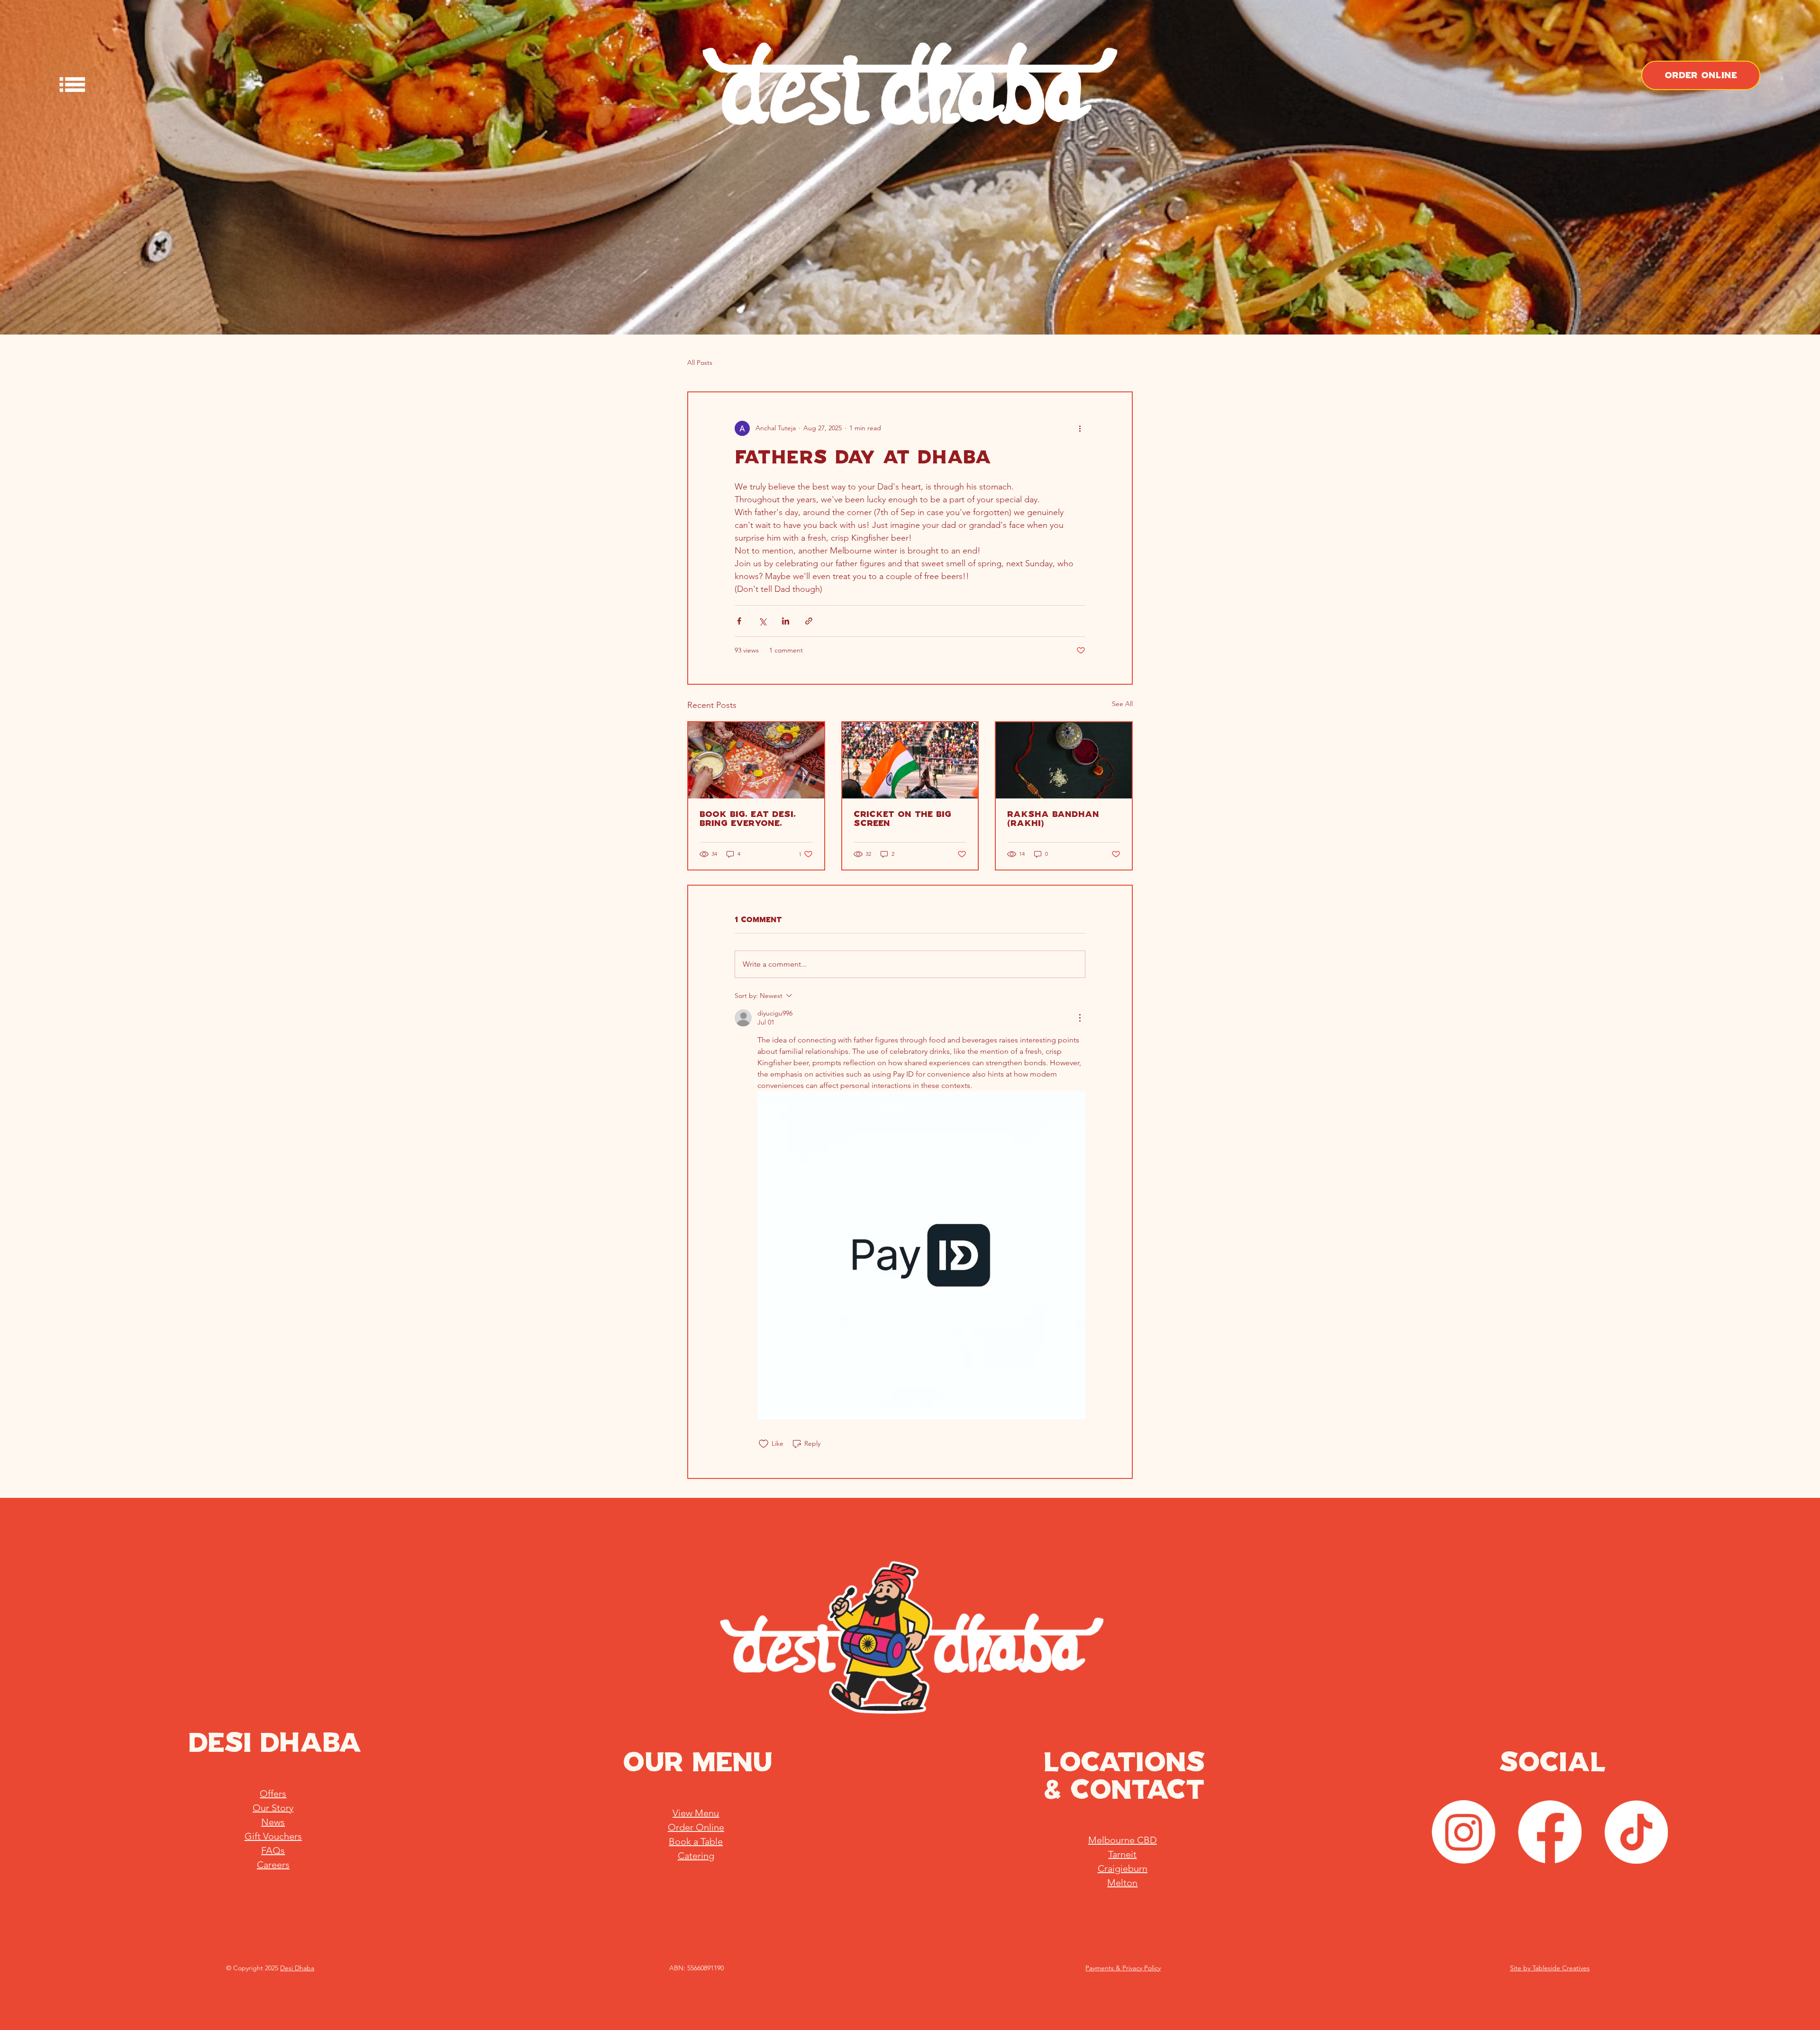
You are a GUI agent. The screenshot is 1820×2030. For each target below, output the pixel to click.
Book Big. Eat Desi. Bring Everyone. (748, 819)
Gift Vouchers (273, 1836)
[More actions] (1080, 428)
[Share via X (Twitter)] (762, 621)
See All (1122, 704)
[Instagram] (1464, 1832)
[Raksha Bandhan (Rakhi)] (1064, 760)
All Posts (700, 362)
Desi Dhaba (297, 1968)
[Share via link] (809, 621)
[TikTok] (1636, 1832)
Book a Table (696, 1841)
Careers (273, 1865)
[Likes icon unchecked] (764, 1444)
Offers (273, 1794)
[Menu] (73, 85)
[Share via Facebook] (739, 621)
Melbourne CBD (1123, 1840)
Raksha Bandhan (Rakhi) (1053, 819)
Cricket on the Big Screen (902, 819)
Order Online (696, 1827)
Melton (1122, 1883)
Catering (696, 1856)
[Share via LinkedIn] (786, 621)
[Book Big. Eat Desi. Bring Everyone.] (756, 760)
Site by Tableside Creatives (1550, 1968)
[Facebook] (1550, 1832)
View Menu (696, 1813)
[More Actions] (1080, 1018)
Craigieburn (1123, 1868)
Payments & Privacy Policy (1123, 1968)
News (273, 1822)
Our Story (273, 1808)
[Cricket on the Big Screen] (910, 760)
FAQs (273, 1850)
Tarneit (1122, 1854)
